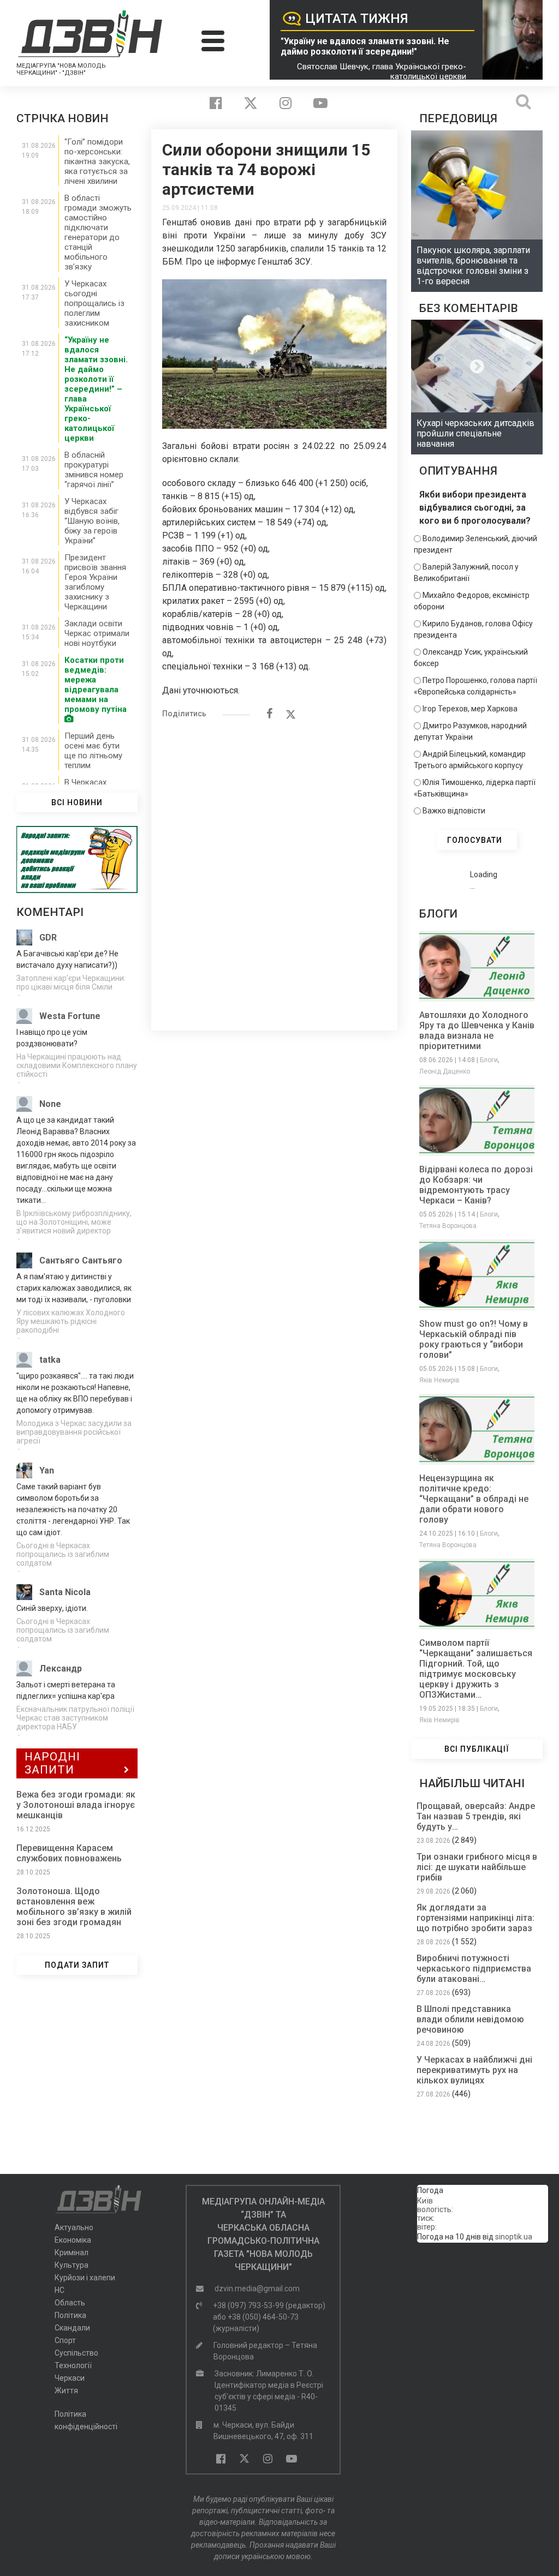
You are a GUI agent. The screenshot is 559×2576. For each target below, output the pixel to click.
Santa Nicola (65, 1592)
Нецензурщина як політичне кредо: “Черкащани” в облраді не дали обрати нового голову (474, 1499)
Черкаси (70, 2378)
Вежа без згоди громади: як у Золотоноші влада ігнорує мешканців (76, 1805)
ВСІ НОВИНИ (77, 802)
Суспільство (76, 2353)
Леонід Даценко (445, 1071)
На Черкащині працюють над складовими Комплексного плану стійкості (77, 1065)
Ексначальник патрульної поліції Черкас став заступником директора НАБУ (75, 1718)
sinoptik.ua (514, 2237)
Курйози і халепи (85, 2278)
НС (60, 2290)
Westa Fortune (70, 1016)
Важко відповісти (454, 811)
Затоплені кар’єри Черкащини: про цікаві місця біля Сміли (71, 983)
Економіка (73, 2240)
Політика (70, 2315)
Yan (47, 1470)
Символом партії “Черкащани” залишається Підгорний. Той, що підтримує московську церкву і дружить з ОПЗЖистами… (476, 1669)
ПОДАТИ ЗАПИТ (77, 1965)
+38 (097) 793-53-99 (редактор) (269, 2305)
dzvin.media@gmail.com (257, 2289)
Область (70, 2303)
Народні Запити (52, 1763)
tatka (50, 1360)
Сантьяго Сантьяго (81, 1260)
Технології (73, 2365)
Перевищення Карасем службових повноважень (69, 1853)
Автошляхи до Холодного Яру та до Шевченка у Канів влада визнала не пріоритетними (477, 1031)
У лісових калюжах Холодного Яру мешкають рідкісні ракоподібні (71, 1321)
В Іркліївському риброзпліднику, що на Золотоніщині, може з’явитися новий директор (74, 1222)
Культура (72, 2265)
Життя (66, 2391)
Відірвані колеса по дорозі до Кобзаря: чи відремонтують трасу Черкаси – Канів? (476, 1185)
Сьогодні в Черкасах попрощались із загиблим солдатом (63, 1554)
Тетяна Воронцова (448, 1226)
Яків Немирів (439, 1380)
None (50, 1104)
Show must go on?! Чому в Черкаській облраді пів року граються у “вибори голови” (474, 1339)
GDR (48, 937)
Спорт (65, 2340)
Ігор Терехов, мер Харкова (470, 709)
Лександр (61, 1669)
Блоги (489, 1060)
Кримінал (72, 2252)
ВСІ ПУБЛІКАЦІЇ (477, 1749)
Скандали (72, 2328)
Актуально (74, 2227)
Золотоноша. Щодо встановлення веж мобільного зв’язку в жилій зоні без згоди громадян (74, 1907)
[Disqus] (274, 869)
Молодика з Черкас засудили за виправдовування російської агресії (74, 1432)
